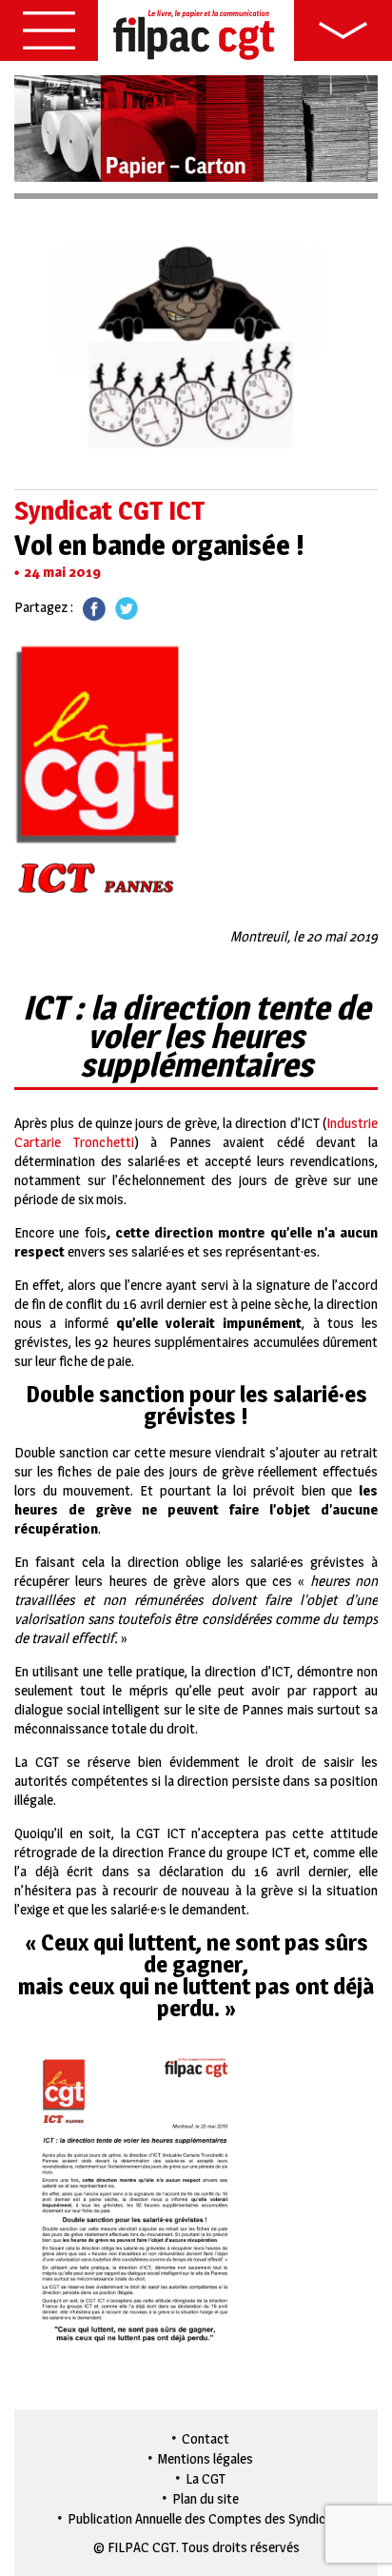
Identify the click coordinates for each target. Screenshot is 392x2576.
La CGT (206, 2478)
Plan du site (206, 2498)
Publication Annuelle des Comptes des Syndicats (206, 2518)
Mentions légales (206, 2458)
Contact (206, 2438)
